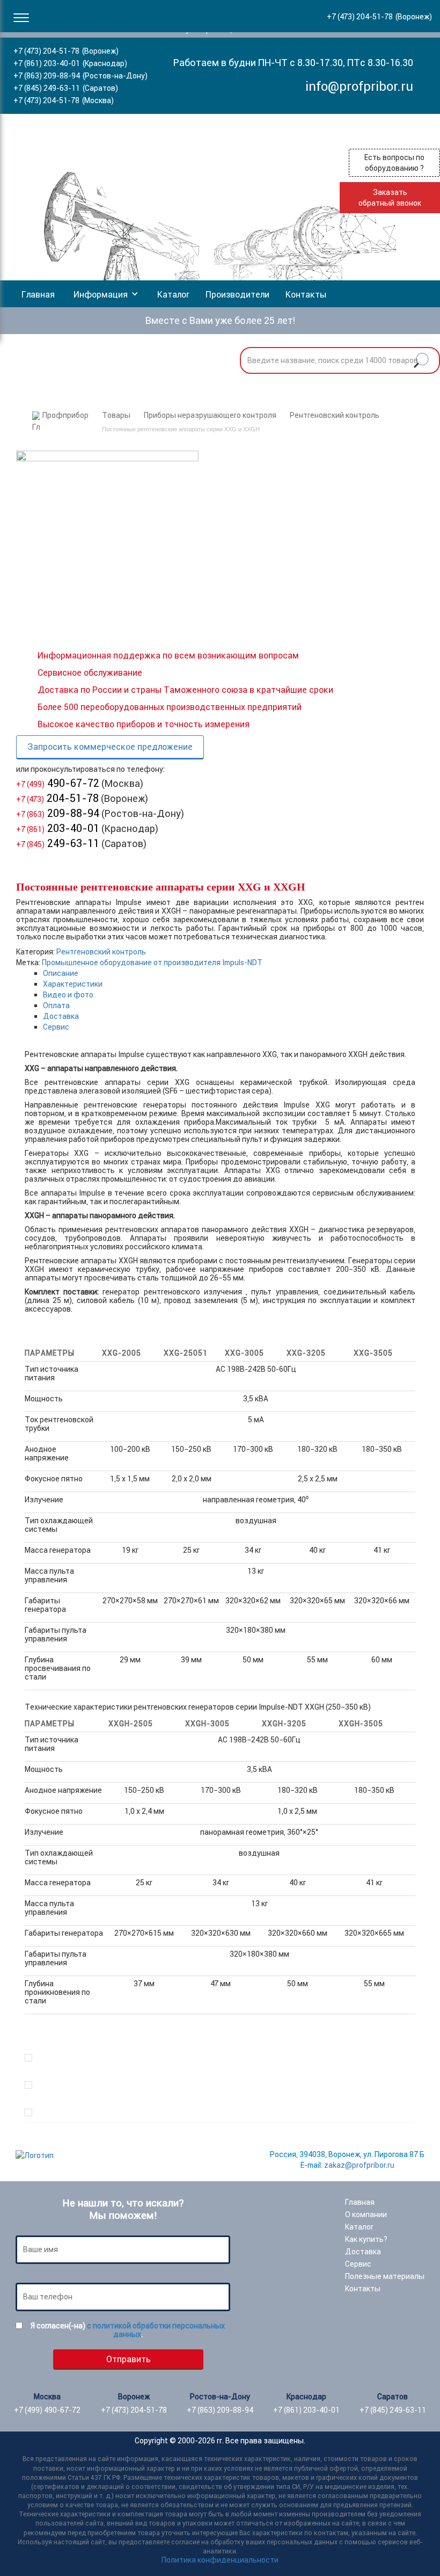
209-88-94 (58, 813)
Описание (61, 973)
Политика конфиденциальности (220, 2560)
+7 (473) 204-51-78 (46, 51)
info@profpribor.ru (359, 86)
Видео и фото (68, 995)
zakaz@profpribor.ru (359, 2165)
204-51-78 (57, 798)
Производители (237, 294)
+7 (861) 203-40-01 (47, 63)
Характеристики (73, 984)
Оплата (56, 1005)
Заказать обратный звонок (390, 198)
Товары (116, 415)
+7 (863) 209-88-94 (47, 76)
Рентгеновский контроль (335, 415)
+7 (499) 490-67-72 (47, 2410)
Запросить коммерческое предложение (110, 747)
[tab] (229, 973)
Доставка (61, 1016)
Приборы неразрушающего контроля (210, 415)
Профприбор (65, 415)
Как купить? (366, 2239)
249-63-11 (58, 843)
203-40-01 (58, 828)
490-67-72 (58, 783)
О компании (366, 2215)
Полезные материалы (385, 2276)
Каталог (173, 294)
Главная (38, 294)
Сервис (56, 1027)
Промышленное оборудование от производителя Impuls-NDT (152, 963)
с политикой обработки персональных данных (156, 2330)
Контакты (306, 294)
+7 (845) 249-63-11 (47, 88)
